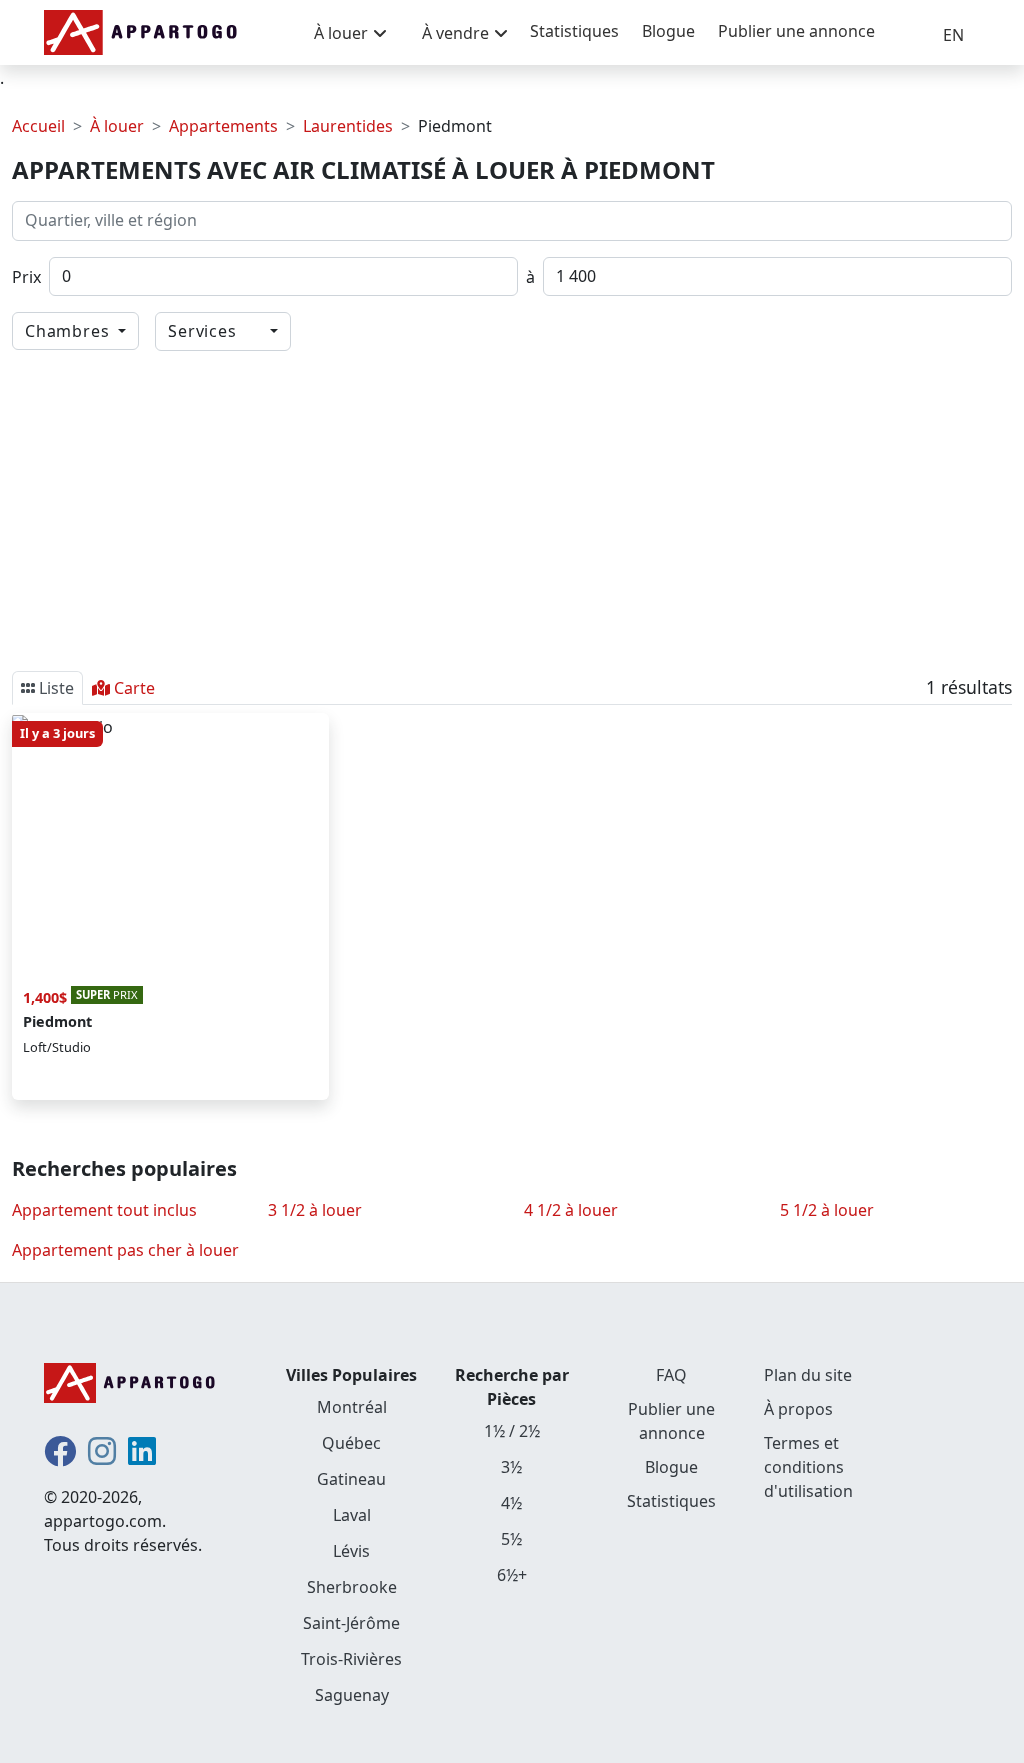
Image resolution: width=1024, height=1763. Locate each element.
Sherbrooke (352, 1587)
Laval (352, 1515)
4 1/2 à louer (571, 1210)
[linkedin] (142, 1457)
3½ (511, 1467)
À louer (341, 33)
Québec (351, 1443)
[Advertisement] (512, 507)
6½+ (512, 1575)
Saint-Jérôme (351, 1623)
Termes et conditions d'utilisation (808, 1467)
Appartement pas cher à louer (125, 1250)
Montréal (352, 1407)
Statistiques (574, 31)
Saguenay (352, 1695)
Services (212, 331)
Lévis (351, 1551)
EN (953, 35)
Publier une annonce (796, 31)
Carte (134, 688)
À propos (798, 1409)
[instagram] (102, 1457)
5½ (511, 1539)
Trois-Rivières (351, 1659)
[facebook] (60, 1457)
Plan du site (808, 1375)
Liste (56, 688)
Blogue (668, 31)
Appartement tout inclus (104, 1210)
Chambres (69, 331)
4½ (511, 1503)
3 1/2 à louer (315, 1210)
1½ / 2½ (512, 1431)
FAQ (671, 1375)
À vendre (455, 33)
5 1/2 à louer (827, 1210)
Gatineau (351, 1479)
